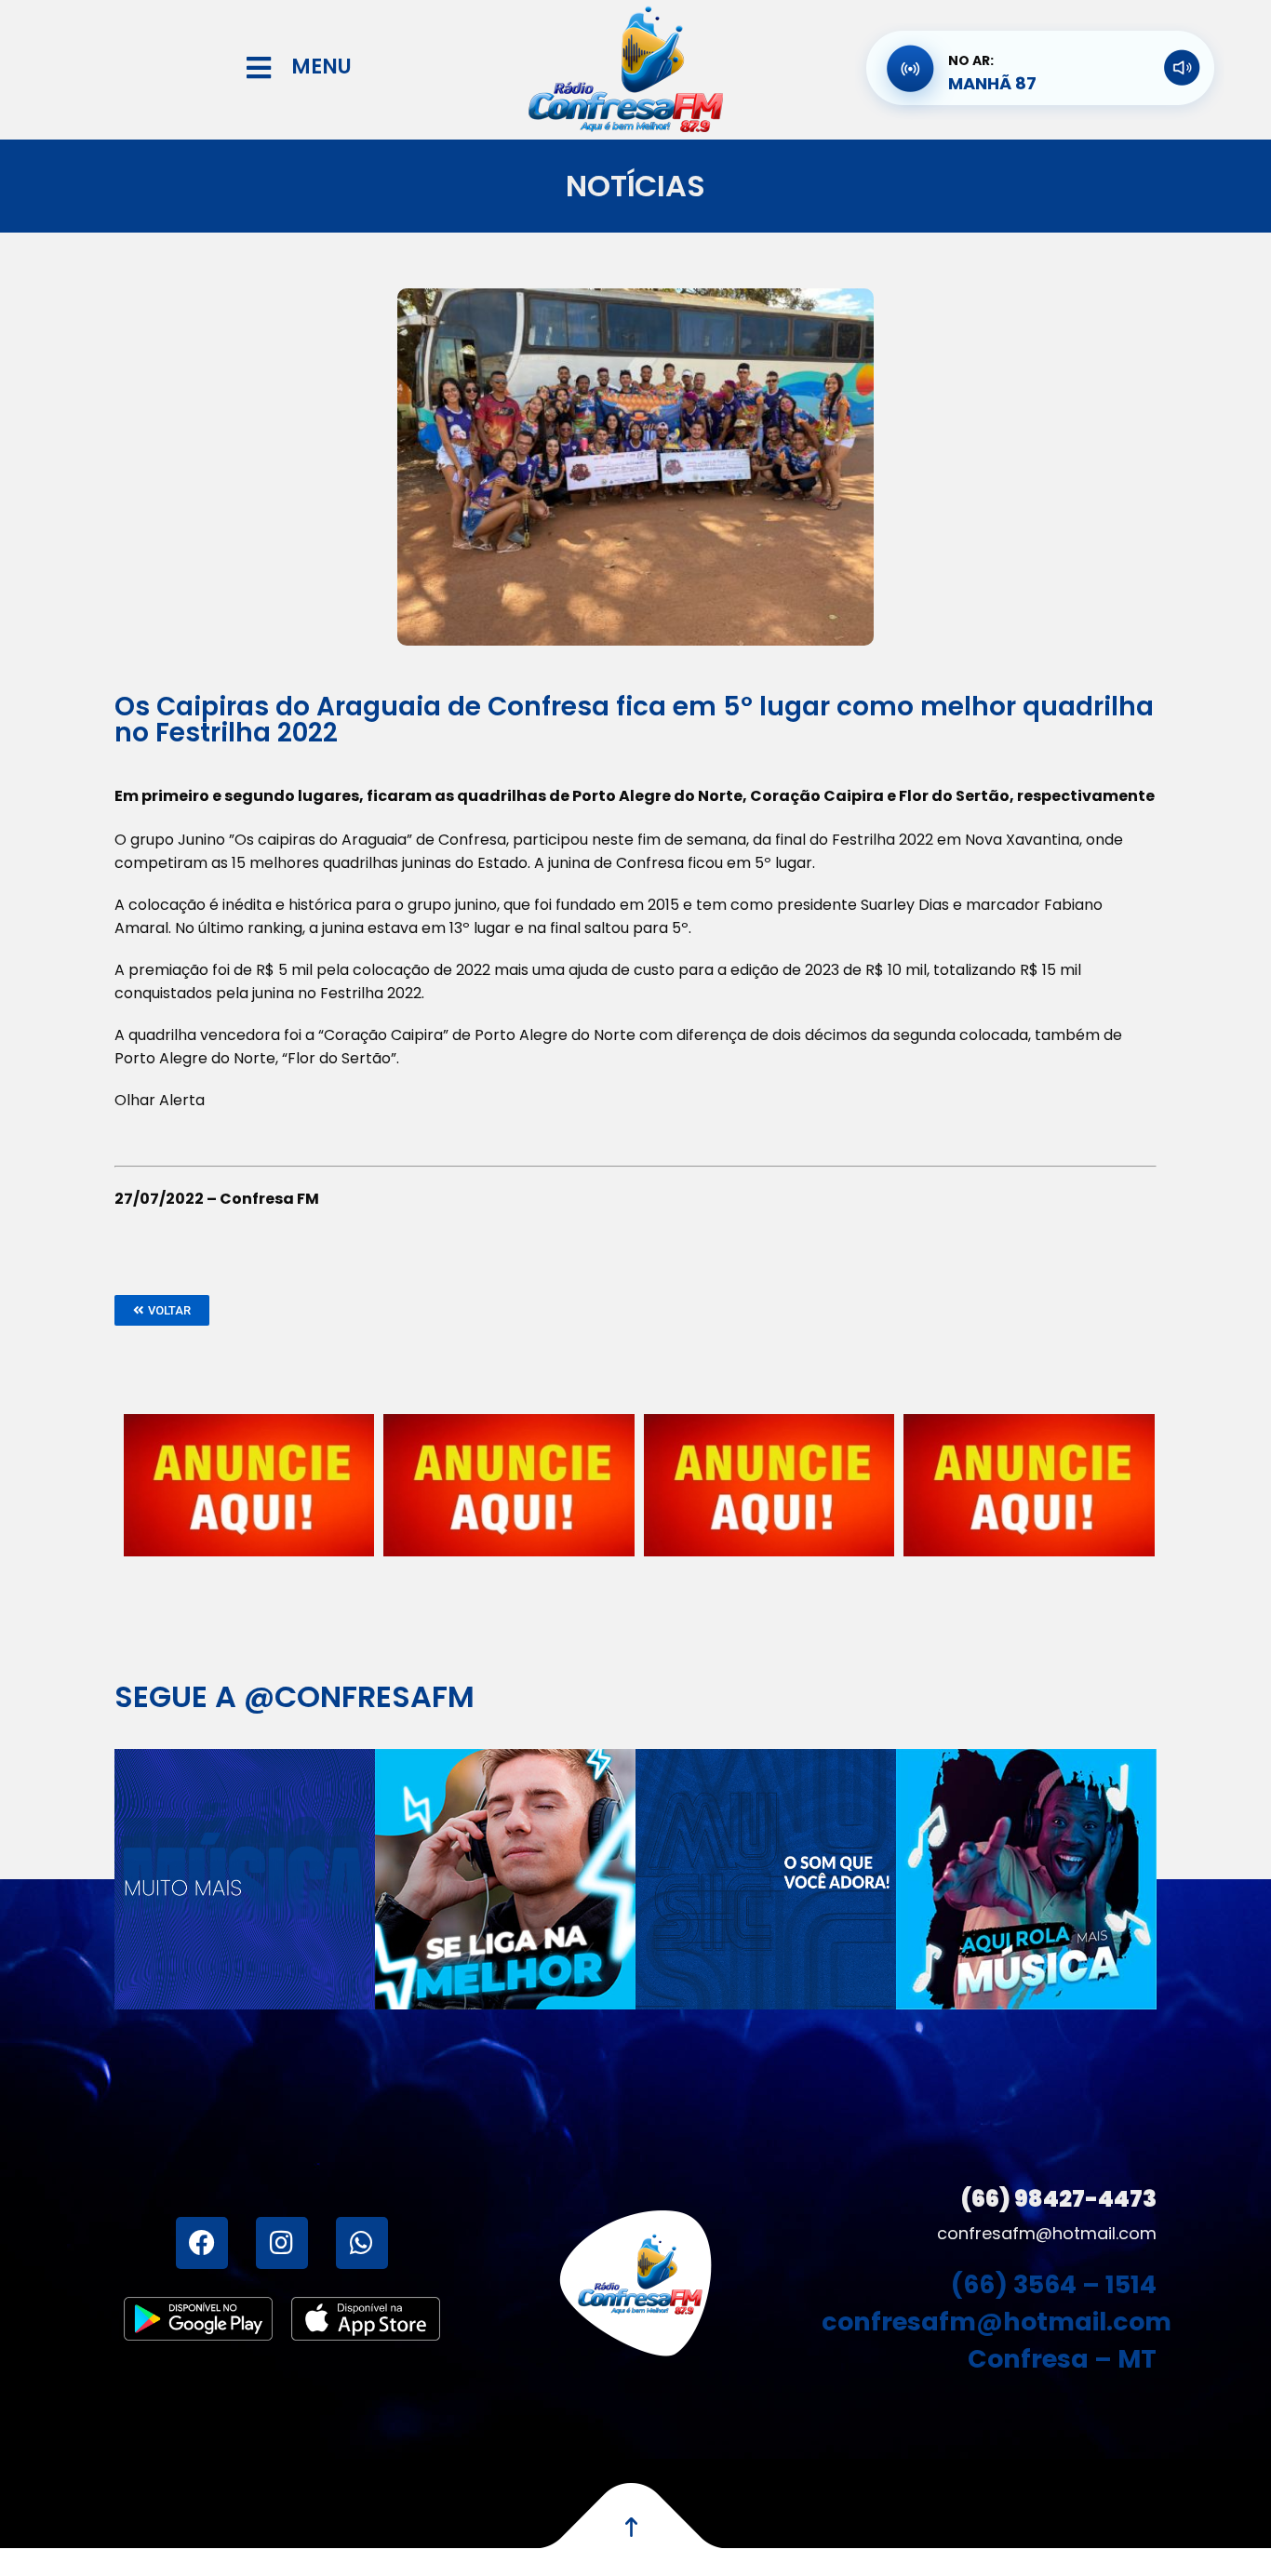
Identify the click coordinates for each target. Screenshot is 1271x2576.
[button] (162, 1310)
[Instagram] (282, 2243)
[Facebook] (202, 2243)
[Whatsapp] (362, 2243)
